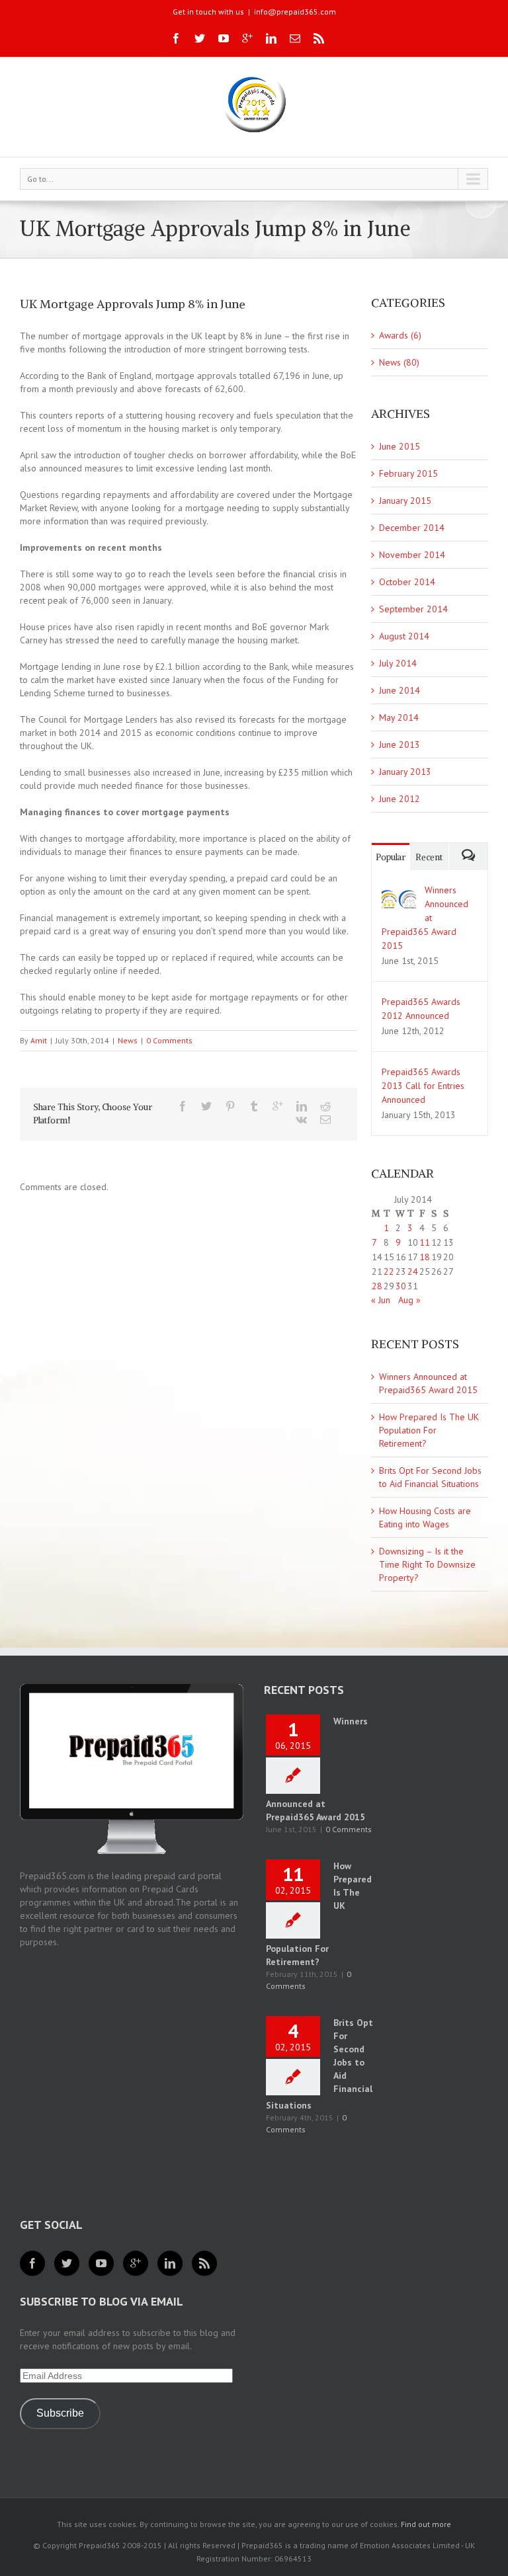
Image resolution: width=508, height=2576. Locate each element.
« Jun (381, 1300)
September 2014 (413, 609)
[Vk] (301, 1119)
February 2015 (408, 473)
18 (425, 1257)
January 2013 (405, 772)
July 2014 (398, 663)
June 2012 (400, 799)
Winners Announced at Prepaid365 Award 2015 (425, 918)
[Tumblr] (254, 1106)
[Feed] (204, 2263)
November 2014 (412, 555)
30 (401, 1286)
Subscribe (60, 2413)
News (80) (399, 362)
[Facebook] (176, 38)
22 (389, 1271)
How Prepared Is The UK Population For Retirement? (429, 1430)
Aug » (409, 1300)
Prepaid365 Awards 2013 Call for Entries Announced (423, 1086)
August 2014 (404, 636)
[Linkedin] (271, 38)
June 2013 (400, 745)
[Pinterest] (230, 1106)
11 (425, 1242)
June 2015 (400, 446)
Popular (391, 857)
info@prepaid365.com (295, 12)
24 (413, 1271)
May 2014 (399, 717)
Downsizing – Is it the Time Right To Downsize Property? (427, 1564)
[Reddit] (325, 1106)
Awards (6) (400, 335)
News (128, 1040)
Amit (39, 1040)
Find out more (426, 2524)
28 (377, 1286)
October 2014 (407, 582)
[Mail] (295, 38)
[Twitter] (200, 38)
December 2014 (412, 528)
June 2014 (400, 690)
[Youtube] (224, 38)
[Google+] (247, 38)
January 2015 (405, 501)
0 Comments (169, 1040)
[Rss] (319, 38)
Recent (429, 857)
